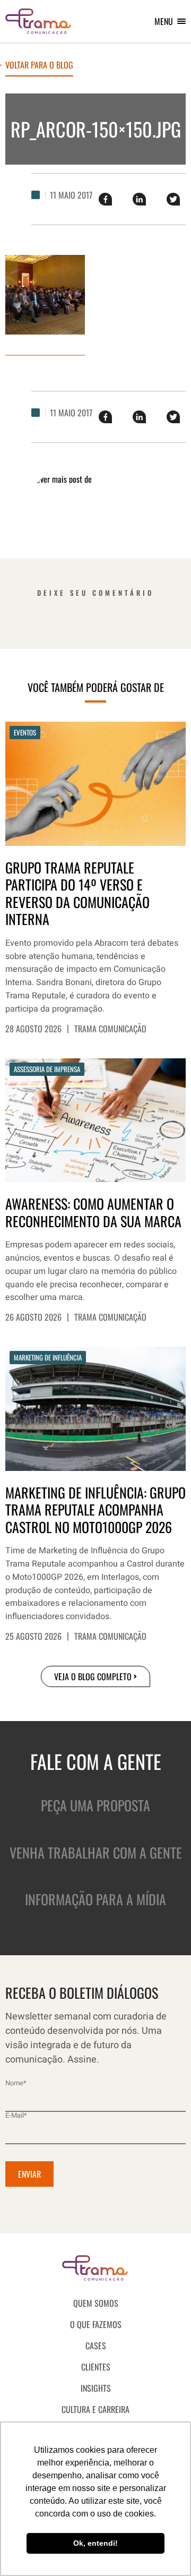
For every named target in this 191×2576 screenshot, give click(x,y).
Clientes (96, 2367)
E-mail (16, 2115)
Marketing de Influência (48, 1357)
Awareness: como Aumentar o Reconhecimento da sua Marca (93, 1213)
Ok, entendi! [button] (95, 2543)
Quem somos (96, 2303)
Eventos (25, 732)
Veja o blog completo (93, 1676)
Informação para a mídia (95, 1899)
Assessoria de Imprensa (47, 1069)
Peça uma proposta (95, 1805)
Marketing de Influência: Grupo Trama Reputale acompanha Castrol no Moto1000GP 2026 (95, 1510)
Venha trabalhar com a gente (96, 1852)
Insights (96, 2388)
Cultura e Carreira (95, 2409)
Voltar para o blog (39, 66)
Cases (96, 2346)
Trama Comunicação (110, 1029)
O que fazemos (96, 2324)
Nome (16, 2083)
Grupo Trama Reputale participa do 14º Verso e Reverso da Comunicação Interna (77, 894)
